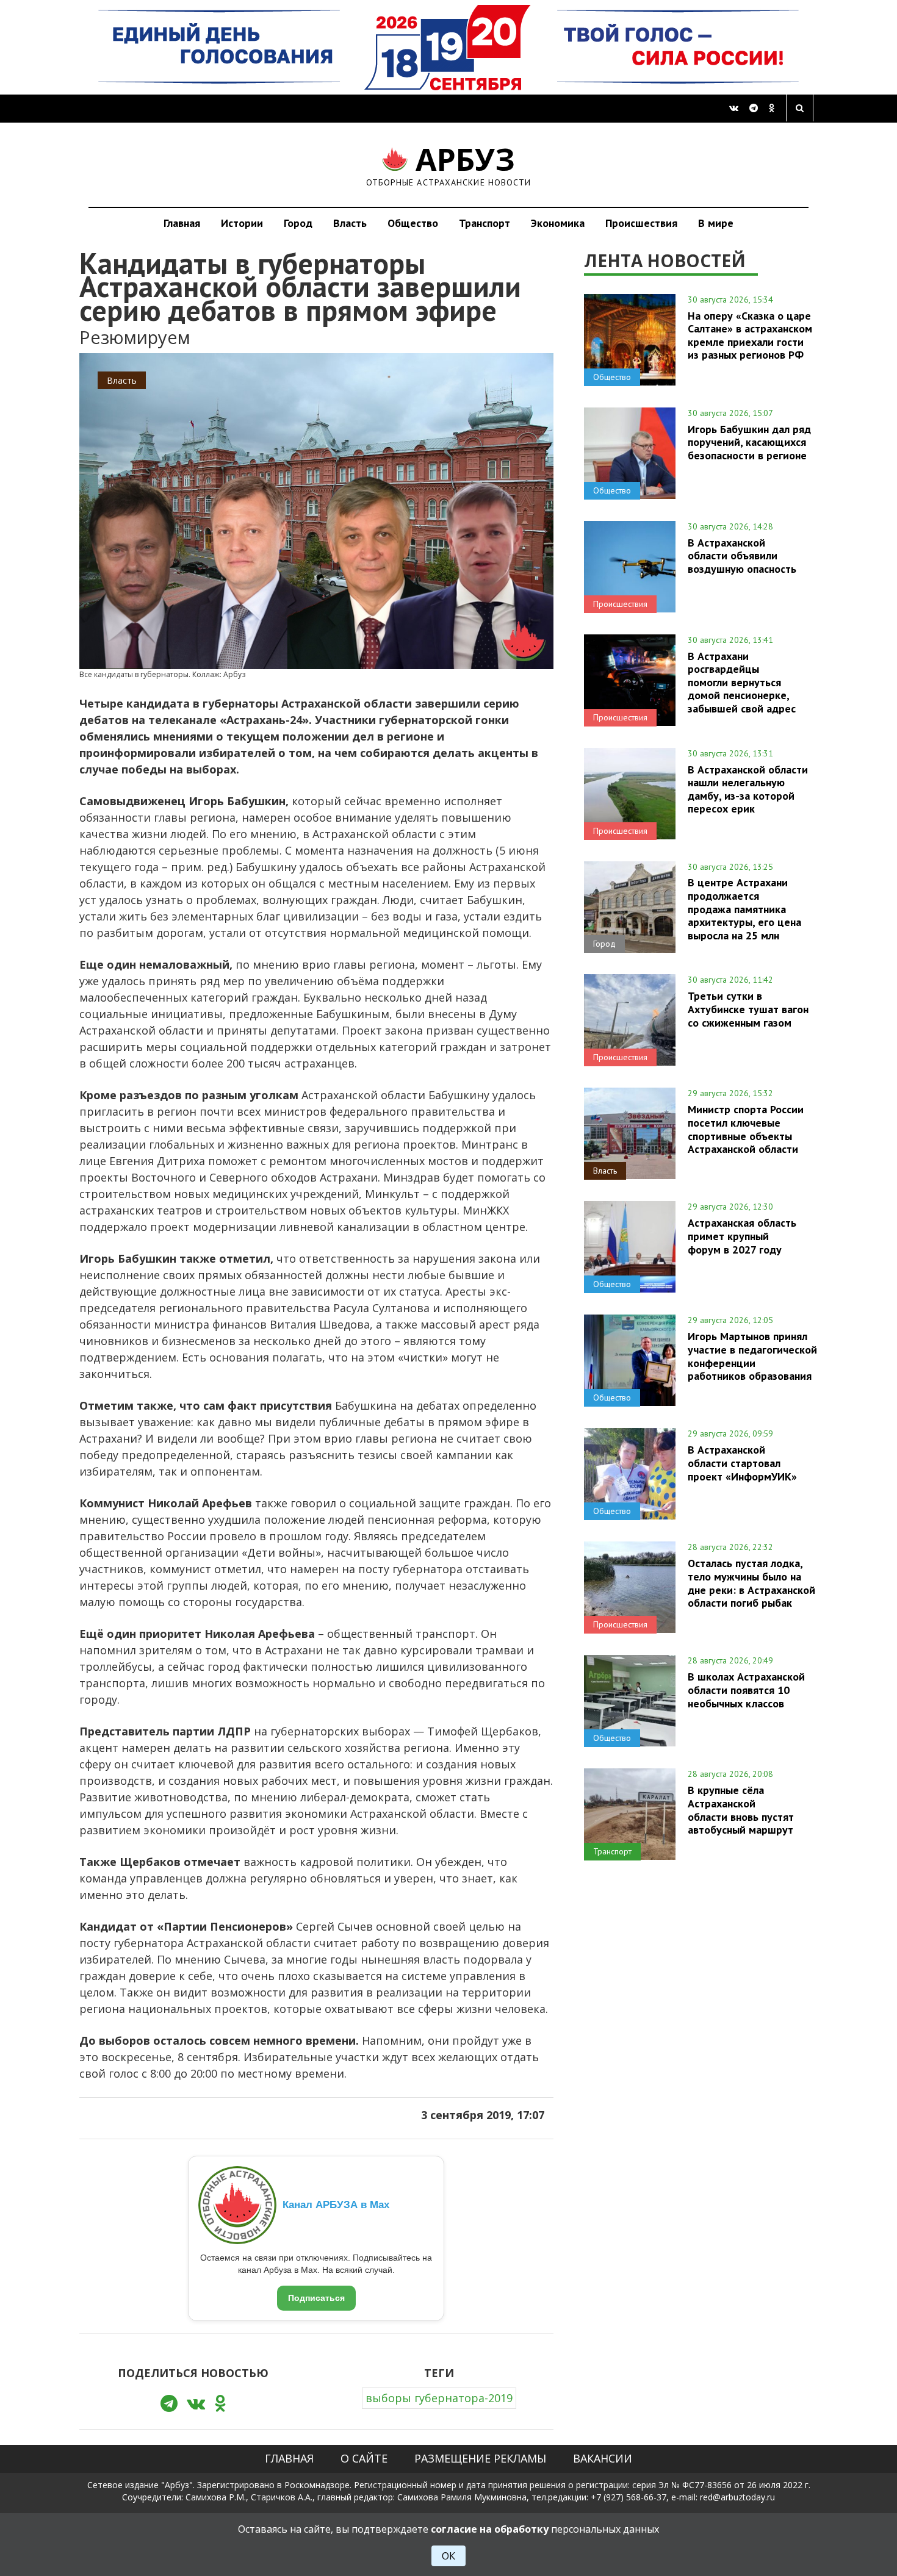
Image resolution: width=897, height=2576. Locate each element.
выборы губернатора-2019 (439, 2398)
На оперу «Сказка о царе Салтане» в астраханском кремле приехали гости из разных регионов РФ (750, 335)
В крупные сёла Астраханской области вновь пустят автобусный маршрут (741, 1810)
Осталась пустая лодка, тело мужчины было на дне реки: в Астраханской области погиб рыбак (751, 1583)
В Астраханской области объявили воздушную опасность (742, 556)
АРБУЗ (449, 164)
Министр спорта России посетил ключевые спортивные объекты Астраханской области (746, 1129)
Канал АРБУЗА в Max (336, 2205)
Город (298, 223)
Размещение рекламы (480, 2458)
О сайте (364, 2458)
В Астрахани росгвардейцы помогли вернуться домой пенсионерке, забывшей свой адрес (742, 682)
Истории (242, 223)
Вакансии (603, 2458)
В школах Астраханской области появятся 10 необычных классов (746, 1690)
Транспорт (485, 223)
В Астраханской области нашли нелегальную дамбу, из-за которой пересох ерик (748, 789)
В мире (716, 223)
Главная (182, 223)
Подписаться (316, 2298)
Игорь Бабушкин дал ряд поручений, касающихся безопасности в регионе (749, 442)
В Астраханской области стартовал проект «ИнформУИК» (742, 1463)
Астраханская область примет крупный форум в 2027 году (742, 1236)
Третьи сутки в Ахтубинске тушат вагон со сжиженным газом (748, 1009)
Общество (413, 223)
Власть (350, 223)
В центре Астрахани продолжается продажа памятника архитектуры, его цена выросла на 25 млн (744, 909)
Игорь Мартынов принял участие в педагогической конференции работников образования (752, 1356)
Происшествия (641, 223)
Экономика (558, 223)
